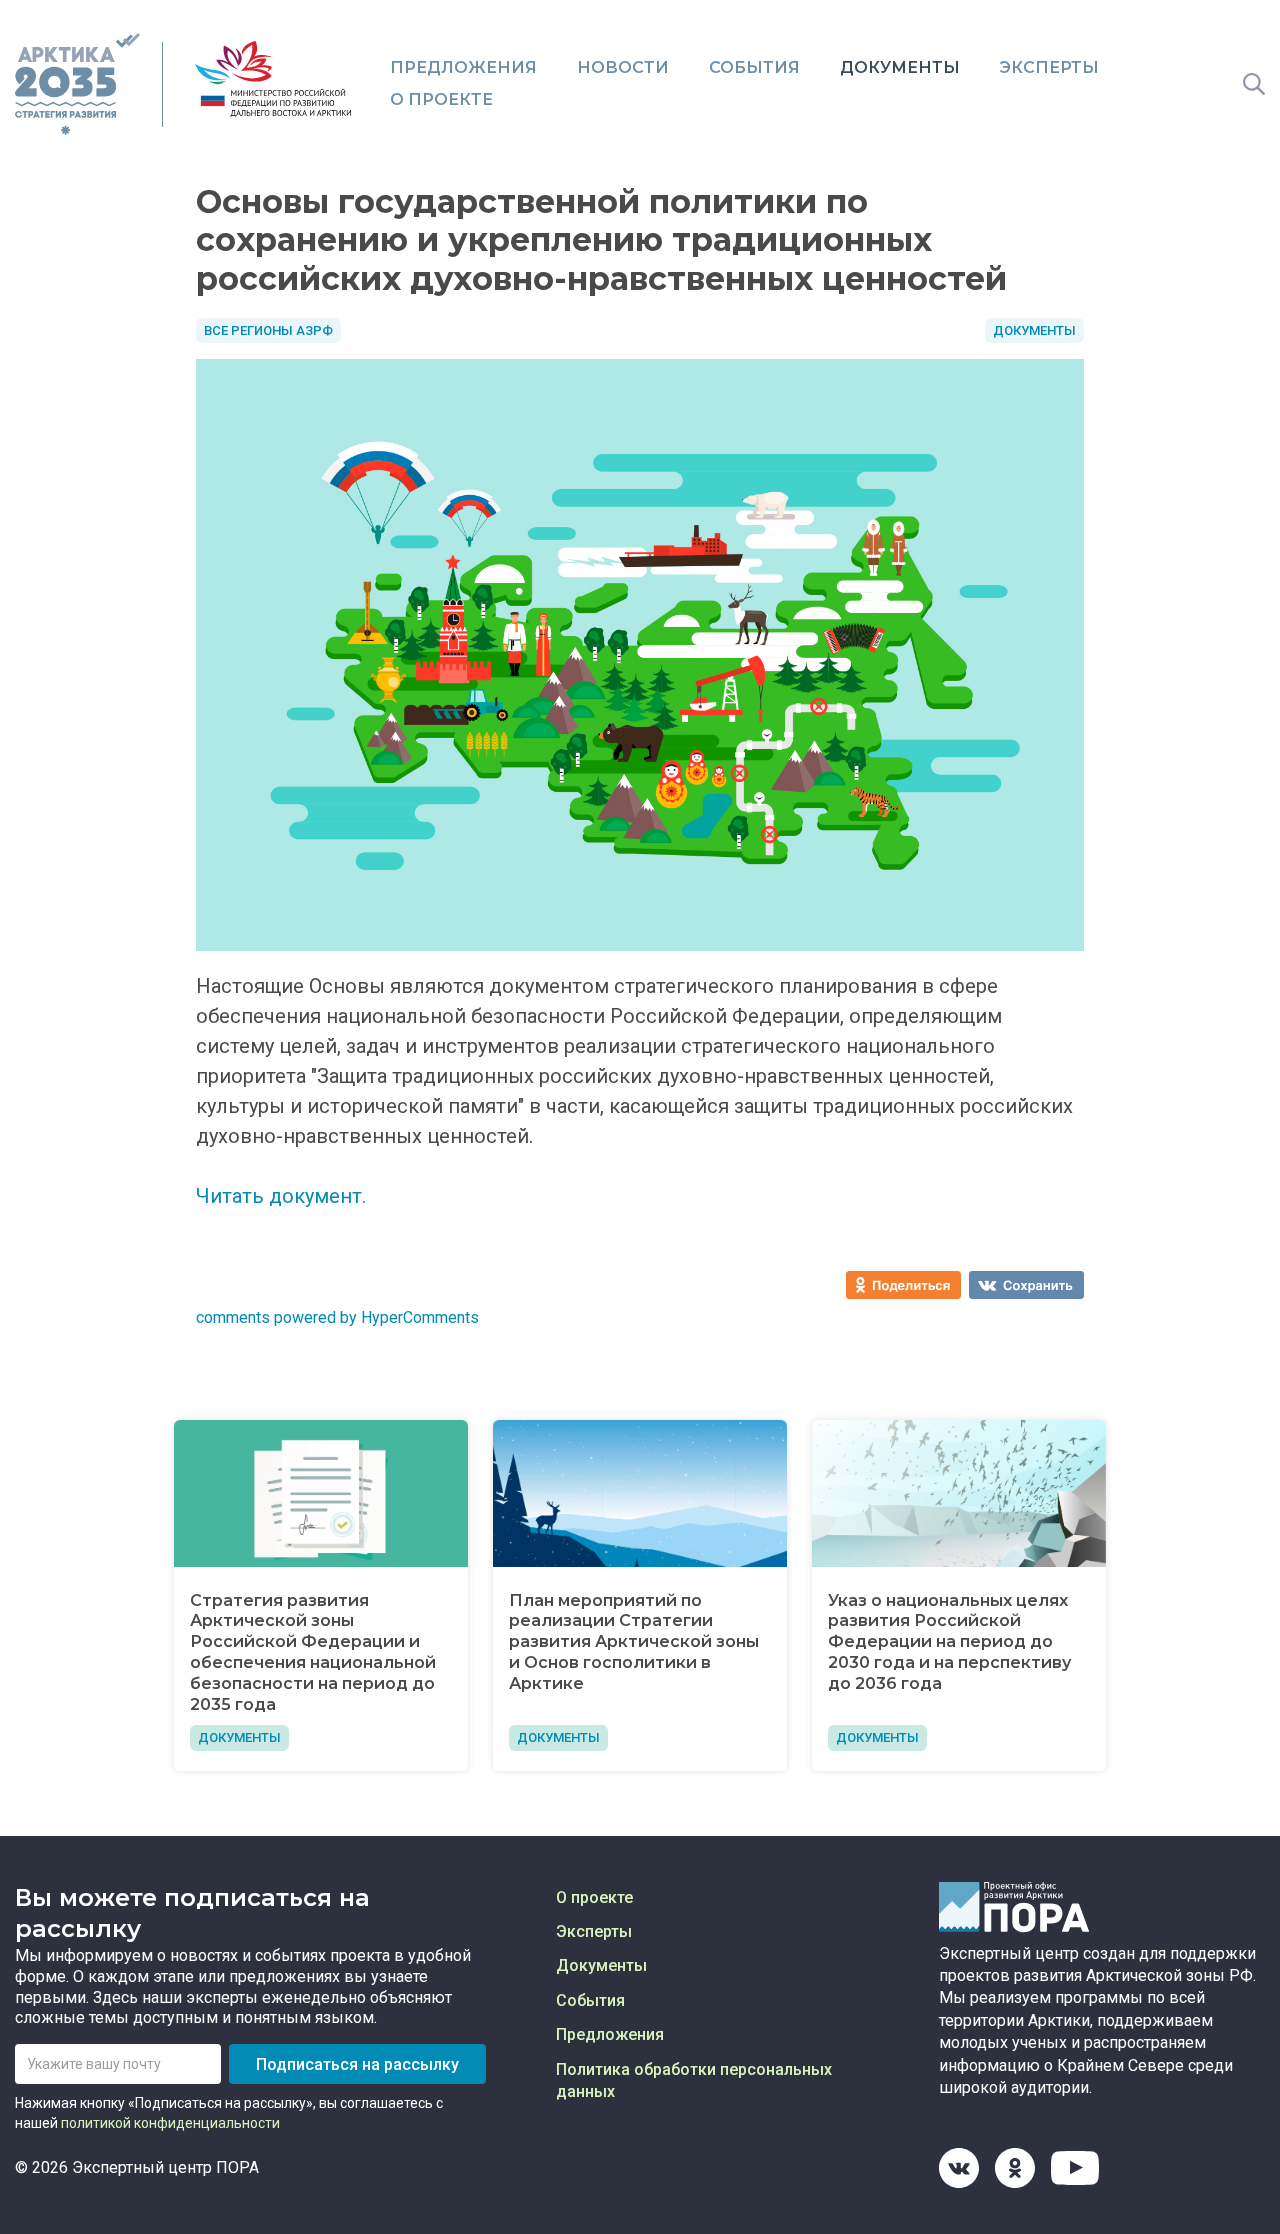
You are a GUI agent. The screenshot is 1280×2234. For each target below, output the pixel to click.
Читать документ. (281, 1196)
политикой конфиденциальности (170, 2123)
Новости (623, 67)
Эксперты (1049, 67)
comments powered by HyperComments (337, 1317)
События (754, 67)
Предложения (463, 67)
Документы (900, 67)
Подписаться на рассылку (357, 2064)
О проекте (441, 99)
